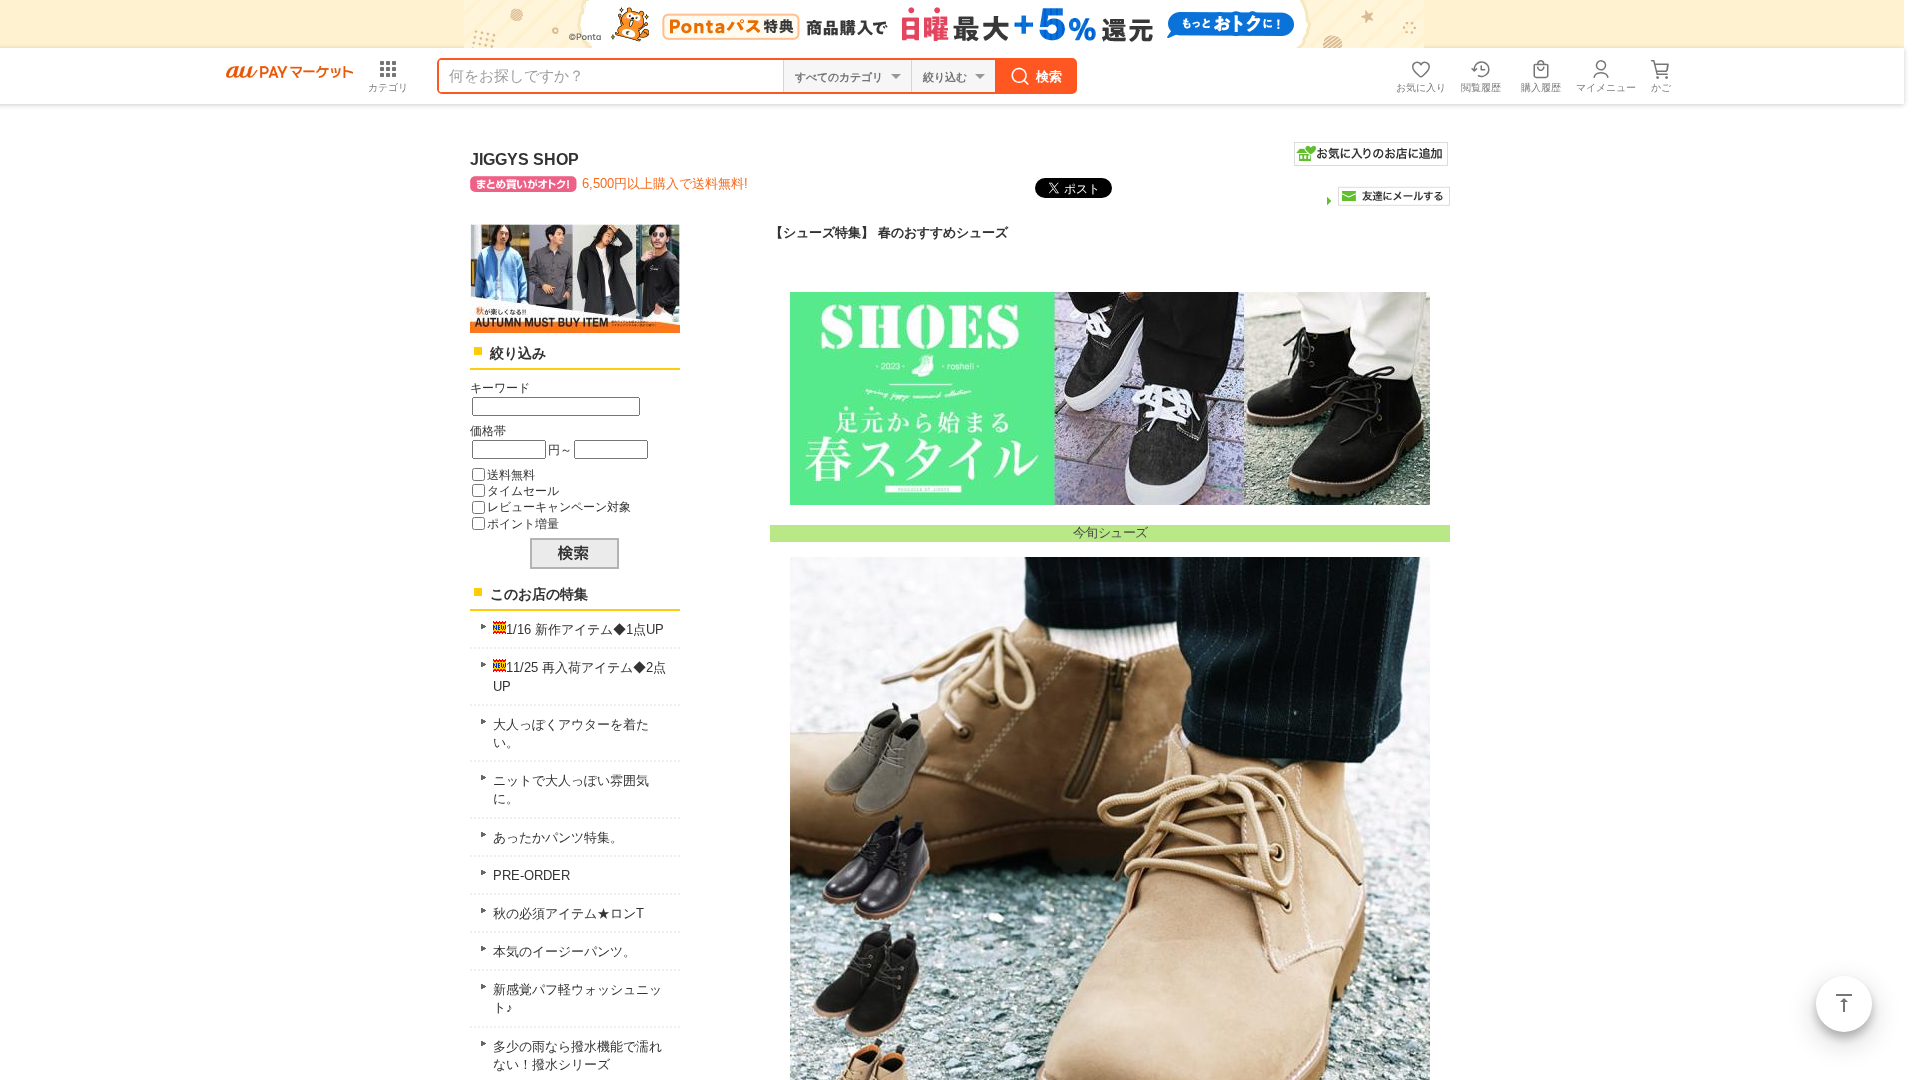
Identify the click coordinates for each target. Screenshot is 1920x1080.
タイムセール (523, 490)
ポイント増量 (523, 523)
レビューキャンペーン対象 (559, 506)
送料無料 (511, 474)
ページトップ (1844, 1004)
